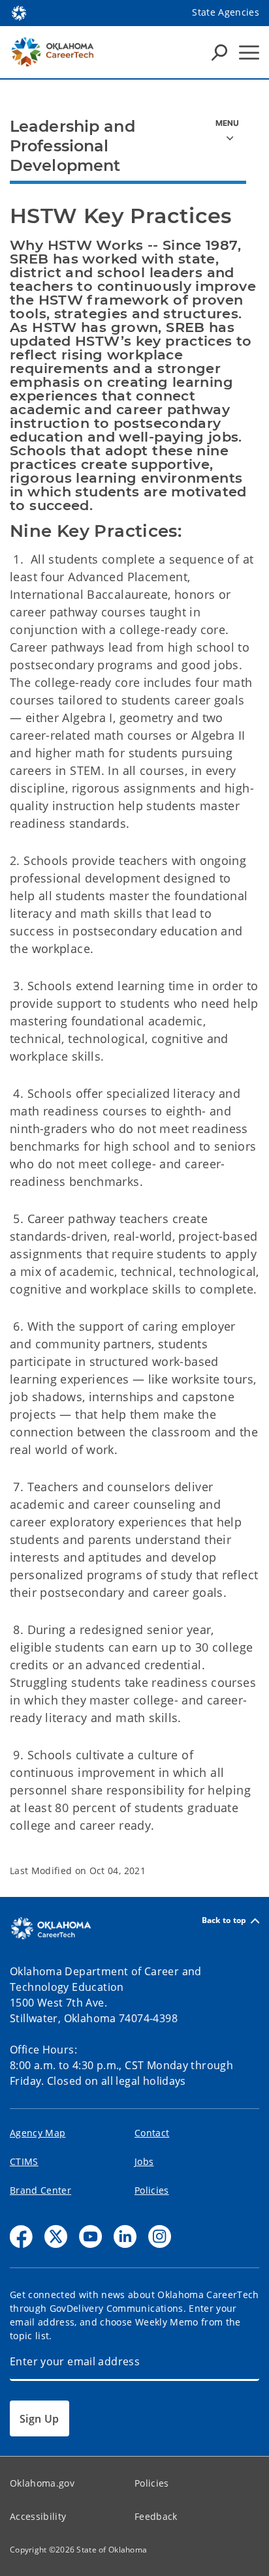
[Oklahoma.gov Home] (19, 12)
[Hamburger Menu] (249, 53)
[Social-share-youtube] (90, 2236)
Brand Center (40, 2190)
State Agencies (226, 12)
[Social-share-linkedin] (125, 2236)
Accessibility (38, 2516)
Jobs (144, 2161)
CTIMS (24, 2161)
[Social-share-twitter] (56, 2236)
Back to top (224, 1921)
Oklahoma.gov (42, 2483)
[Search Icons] (219, 52)
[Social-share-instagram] (160, 2236)
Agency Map (38, 2133)
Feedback (156, 2516)
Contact (152, 2133)
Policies (152, 2190)
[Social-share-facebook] (21, 2236)
